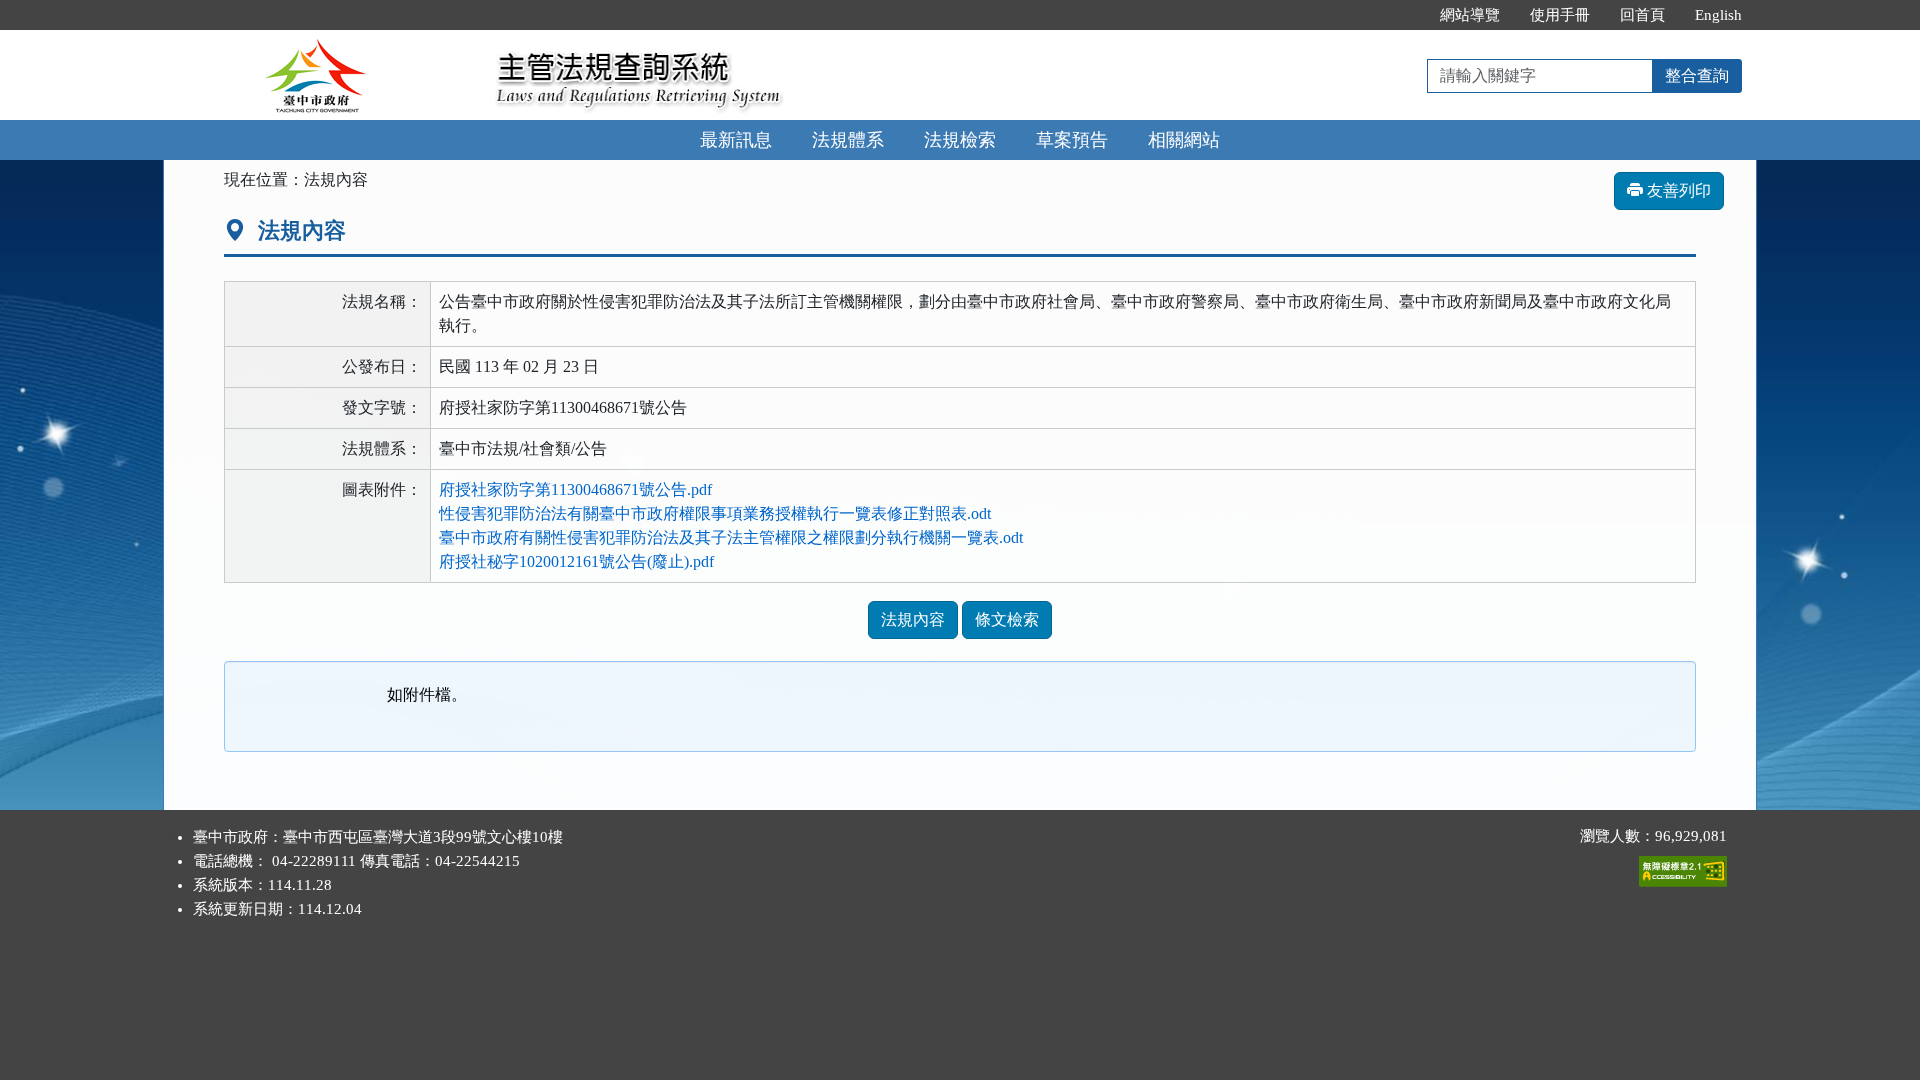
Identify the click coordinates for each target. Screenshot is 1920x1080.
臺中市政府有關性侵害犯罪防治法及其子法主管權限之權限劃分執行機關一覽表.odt (731, 537)
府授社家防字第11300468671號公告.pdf (575, 489)
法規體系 (848, 140)
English (1718, 15)
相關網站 (1184, 140)
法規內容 (913, 619)
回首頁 (1642, 15)
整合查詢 (1697, 75)
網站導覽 (1470, 15)
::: (1404, 15)
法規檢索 (960, 140)
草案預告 (1072, 140)
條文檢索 (1007, 619)
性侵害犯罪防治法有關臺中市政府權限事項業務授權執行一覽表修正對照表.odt (715, 513)
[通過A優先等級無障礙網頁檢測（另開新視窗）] (1683, 867)
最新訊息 (736, 140)
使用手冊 (1560, 15)
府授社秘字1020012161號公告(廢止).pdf (576, 561)
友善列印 (1677, 190)
